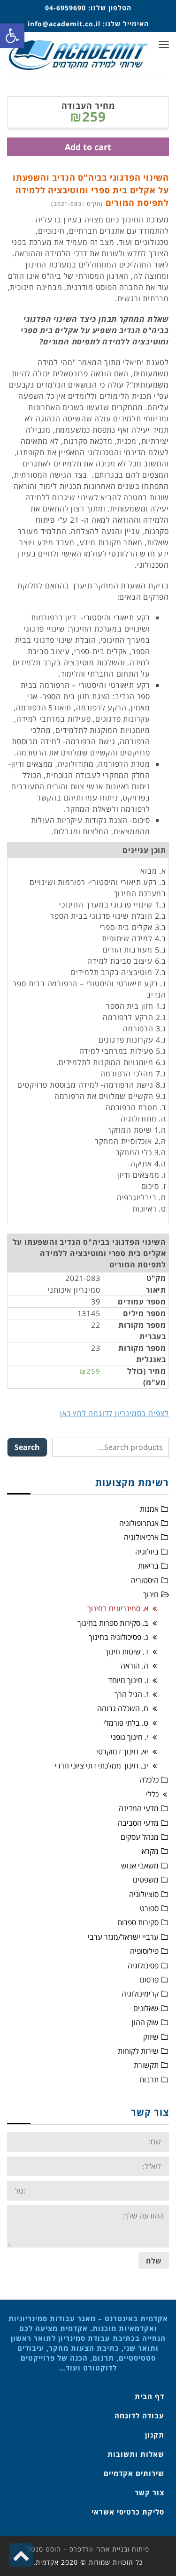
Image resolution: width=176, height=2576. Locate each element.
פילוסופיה (144, 1951)
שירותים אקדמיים (134, 2473)
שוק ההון (145, 2022)
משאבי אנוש (140, 1866)
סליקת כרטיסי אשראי (128, 2512)
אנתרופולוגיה (139, 1523)
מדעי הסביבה (138, 1823)
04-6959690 (65, 8)
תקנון (155, 2435)
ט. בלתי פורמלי (126, 1723)
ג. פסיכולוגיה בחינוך (119, 1637)
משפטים (146, 1880)
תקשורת (146, 2065)
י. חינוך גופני (130, 1737)
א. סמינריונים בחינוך (118, 1608)
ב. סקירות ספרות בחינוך (113, 1623)
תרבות (149, 2080)
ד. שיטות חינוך (126, 1652)
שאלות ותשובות (136, 2454)
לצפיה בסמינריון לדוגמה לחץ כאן (115, 1413)
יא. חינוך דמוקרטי (122, 1752)
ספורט (149, 1908)
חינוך (151, 1594)
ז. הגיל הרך (131, 1694)
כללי (152, 1794)
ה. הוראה (134, 1666)
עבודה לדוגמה (139, 2416)
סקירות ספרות (138, 1922)
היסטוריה (145, 1580)
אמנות (149, 1509)
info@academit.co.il (64, 24)
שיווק (151, 2037)
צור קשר (149, 2492)
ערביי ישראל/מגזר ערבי (123, 1937)
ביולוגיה (147, 1552)
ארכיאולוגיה (141, 1537)
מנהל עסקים (140, 1837)
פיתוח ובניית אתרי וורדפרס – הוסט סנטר (88, 2549)
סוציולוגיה (144, 1894)
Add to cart (88, 147)
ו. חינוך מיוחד (128, 1680)
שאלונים (146, 2008)
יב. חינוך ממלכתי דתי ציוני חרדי (102, 1766)
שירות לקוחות (138, 2051)
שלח (154, 2261)
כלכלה (149, 1780)
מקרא (150, 1851)
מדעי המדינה (139, 1808)
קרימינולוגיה (140, 1994)
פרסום (149, 1980)
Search (27, 1447)
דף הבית (149, 2396)
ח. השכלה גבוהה (123, 1708)
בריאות (148, 1566)
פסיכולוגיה (143, 1966)
